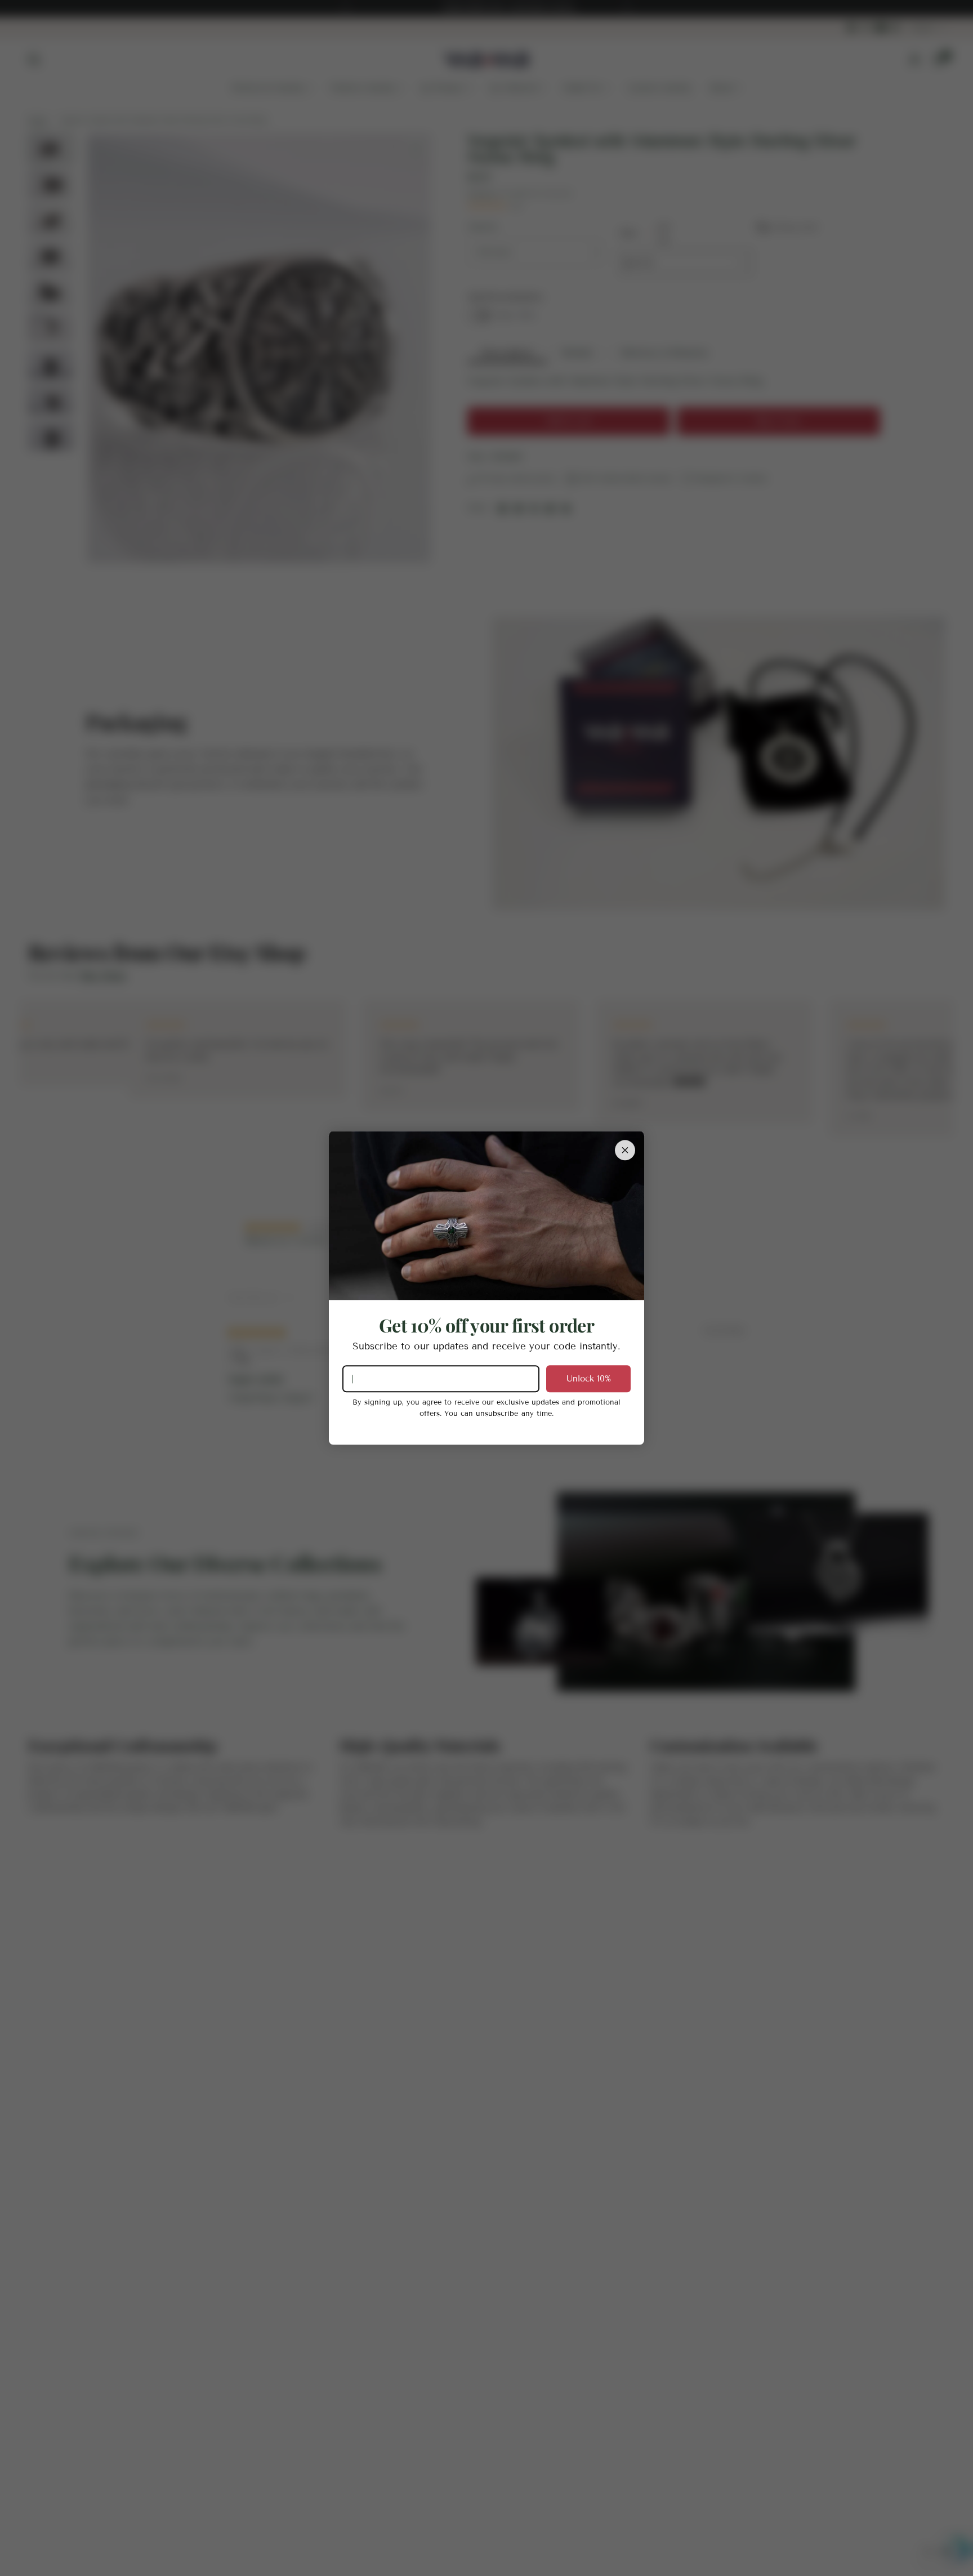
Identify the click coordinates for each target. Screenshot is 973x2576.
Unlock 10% (589, 1379)
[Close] (625, 1150)
